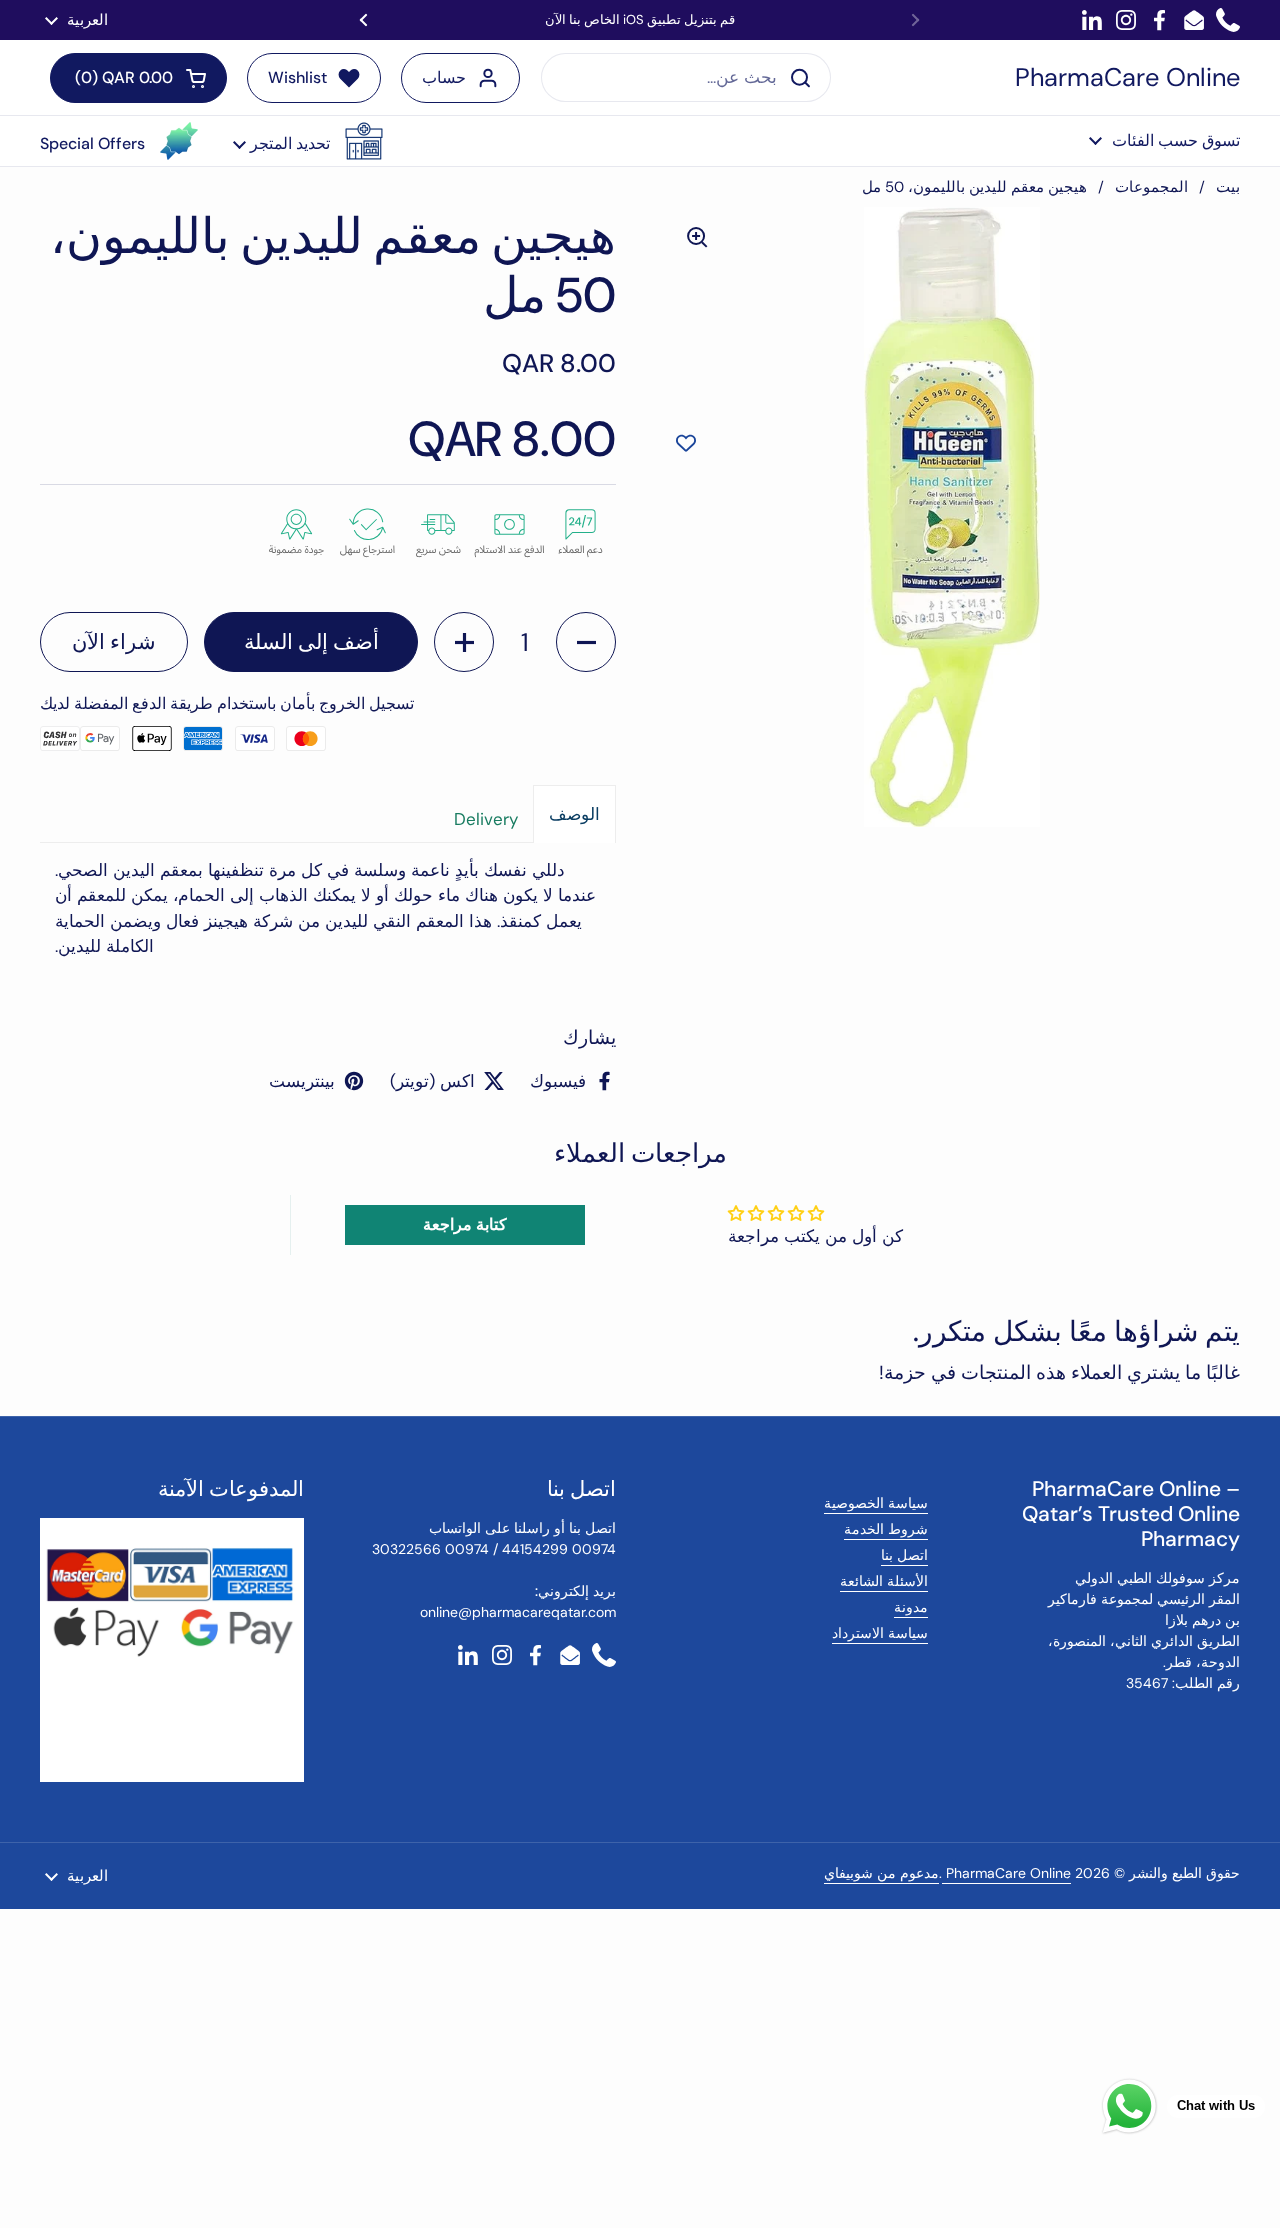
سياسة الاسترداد (880, 1633)
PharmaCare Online (1127, 78)
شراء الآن (114, 642)
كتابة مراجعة (465, 1224)
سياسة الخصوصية (876, 1503)
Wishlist (297, 77)
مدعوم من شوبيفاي (881, 1873)
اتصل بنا (904, 1555)
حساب (444, 77)
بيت (1228, 187)
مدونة (911, 1607)
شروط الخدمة (886, 1529)
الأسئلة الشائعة (884, 1581)
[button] (308, 141)
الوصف (574, 814)
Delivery (486, 819)
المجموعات (1151, 187)
